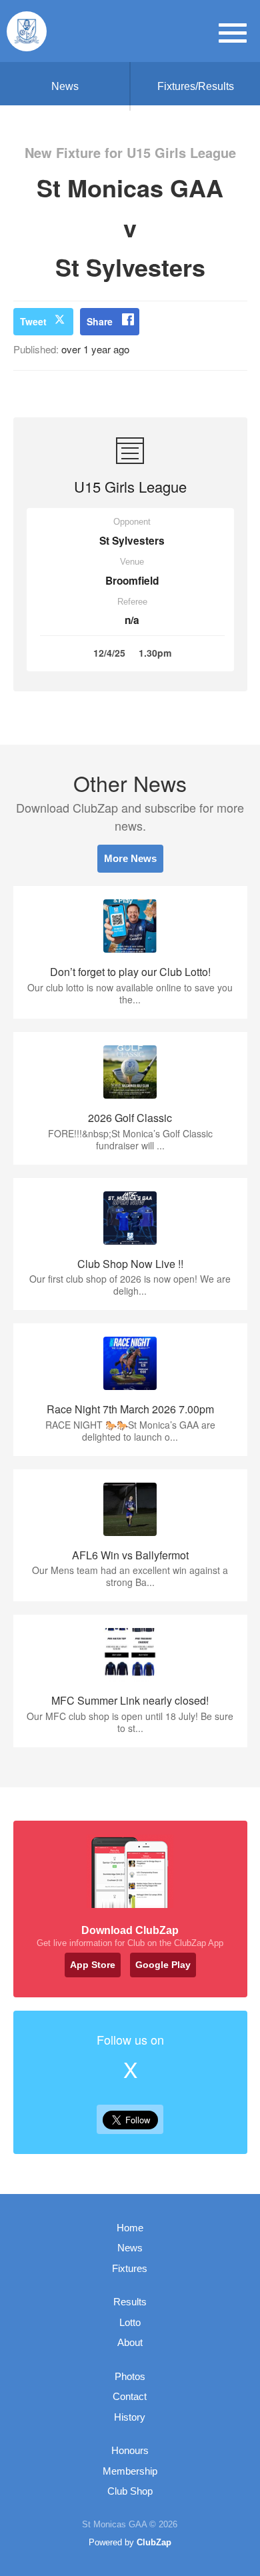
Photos (130, 2376)
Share (100, 321)
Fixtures (130, 2268)
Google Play (163, 1965)
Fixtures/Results (196, 86)
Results (130, 2302)
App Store (93, 1965)
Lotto (130, 2322)
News (65, 86)
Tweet (33, 321)
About (130, 2342)
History (130, 2417)
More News (130, 858)
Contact (130, 2396)
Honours (130, 2450)
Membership (130, 2471)
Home (130, 2228)
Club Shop (130, 2491)
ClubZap (154, 2542)
